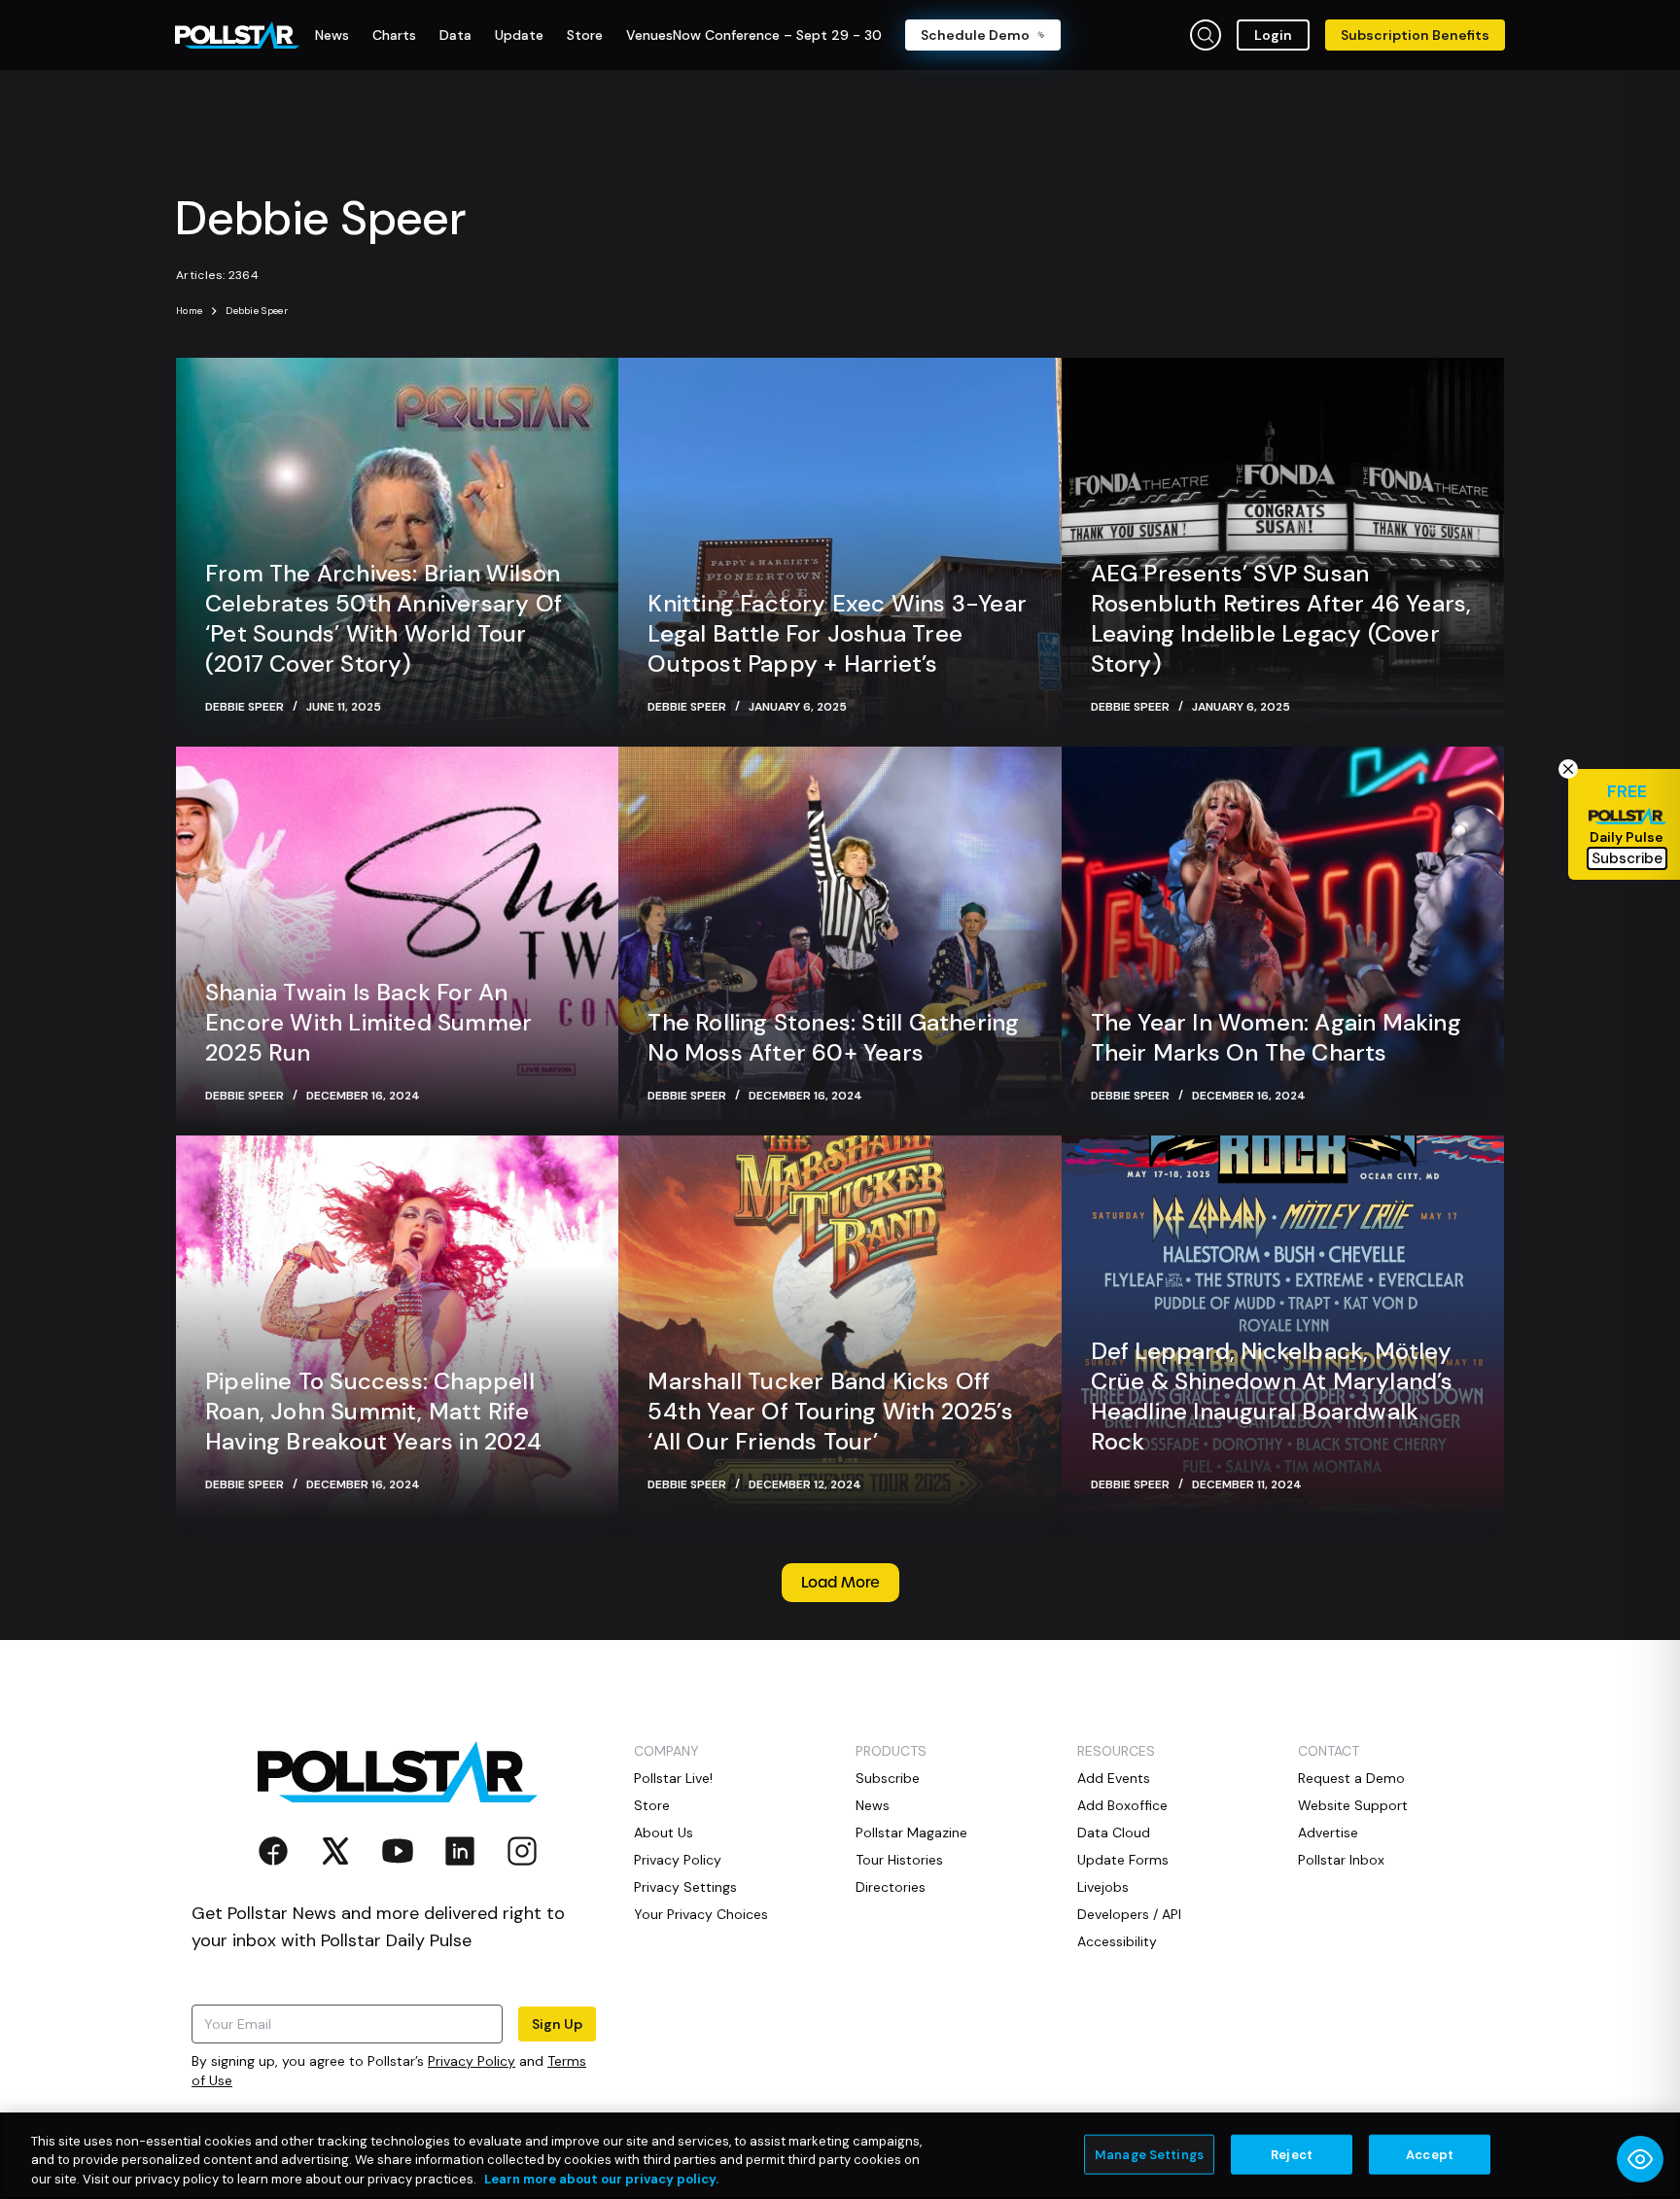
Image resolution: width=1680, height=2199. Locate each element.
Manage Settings (1149, 2154)
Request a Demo (1351, 1778)
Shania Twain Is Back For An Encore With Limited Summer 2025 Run (368, 1022)
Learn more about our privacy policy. (601, 2179)
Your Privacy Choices (701, 1914)
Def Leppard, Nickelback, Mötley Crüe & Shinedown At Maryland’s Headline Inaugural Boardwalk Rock (1272, 1396)
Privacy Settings (685, 1887)
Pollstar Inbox (1341, 1860)
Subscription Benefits (1415, 35)
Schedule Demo (975, 35)
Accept (1430, 2154)
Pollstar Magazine (911, 1832)
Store (652, 1805)
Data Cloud (1114, 1832)
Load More (840, 1583)
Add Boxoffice (1122, 1805)
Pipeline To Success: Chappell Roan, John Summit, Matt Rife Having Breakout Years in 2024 (373, 1411)
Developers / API (1129, 1914)
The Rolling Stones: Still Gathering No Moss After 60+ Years (833, 1037)
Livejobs (1103, 1887)
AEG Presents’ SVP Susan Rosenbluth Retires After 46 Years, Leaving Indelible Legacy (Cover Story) (1281, 618)
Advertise (1328, 1832)
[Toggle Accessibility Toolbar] (1640, 2159)
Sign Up (557, 2024)
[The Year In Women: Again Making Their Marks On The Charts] (1283, 941)
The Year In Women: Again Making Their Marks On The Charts (1276, 1037)
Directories (891, 1887)
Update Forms (1123, 1860)
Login (1273, 35)
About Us (664, 1832)
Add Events (1114, 1778)
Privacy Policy (472, 2061)
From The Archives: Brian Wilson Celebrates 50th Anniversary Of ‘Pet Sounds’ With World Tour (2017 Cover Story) (384, 618)
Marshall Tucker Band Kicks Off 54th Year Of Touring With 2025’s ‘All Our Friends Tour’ (830, 1411)
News (873, 1805)
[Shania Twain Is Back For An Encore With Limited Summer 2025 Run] (397, 941)
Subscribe (888, 1778)
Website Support (1353, 1805)
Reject (1292, 2154)
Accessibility (1117, 1941)
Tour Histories (899, 1860)
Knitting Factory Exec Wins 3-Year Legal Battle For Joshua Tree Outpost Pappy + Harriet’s (837, 633)
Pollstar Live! (673, 1778)
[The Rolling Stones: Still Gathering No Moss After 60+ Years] (840, 941)
